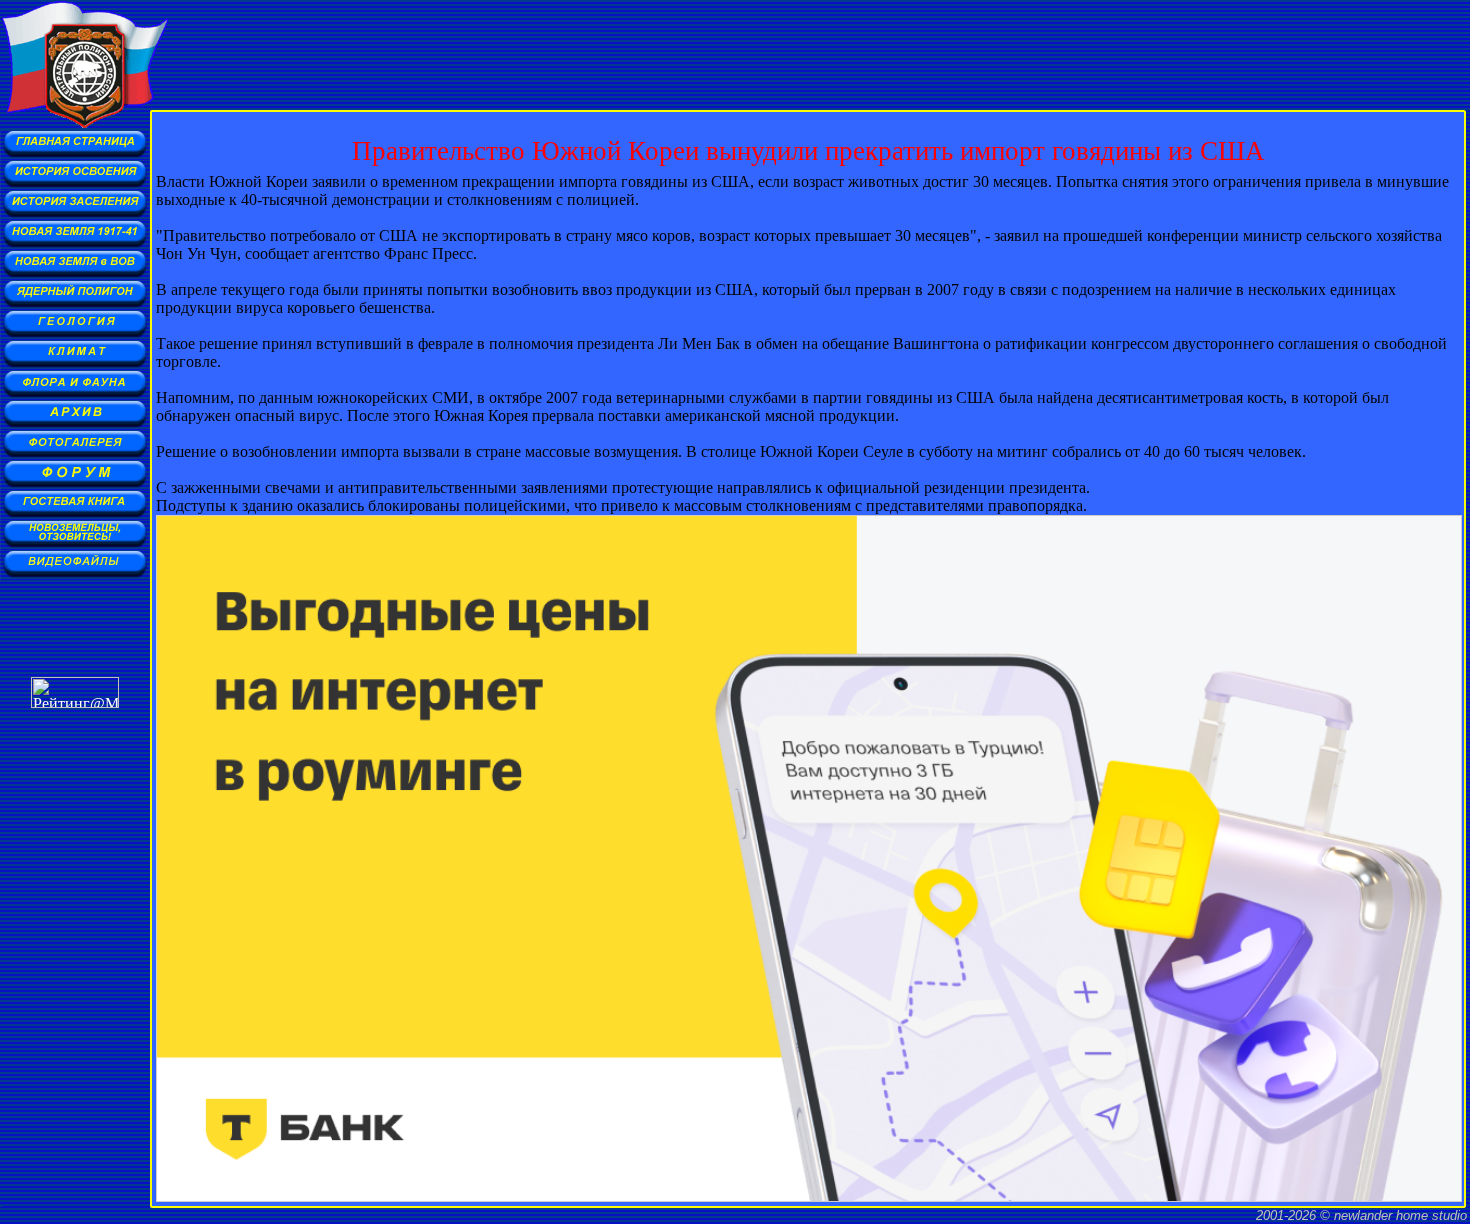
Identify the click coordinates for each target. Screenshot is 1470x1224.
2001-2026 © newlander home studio (1361, 1215)
